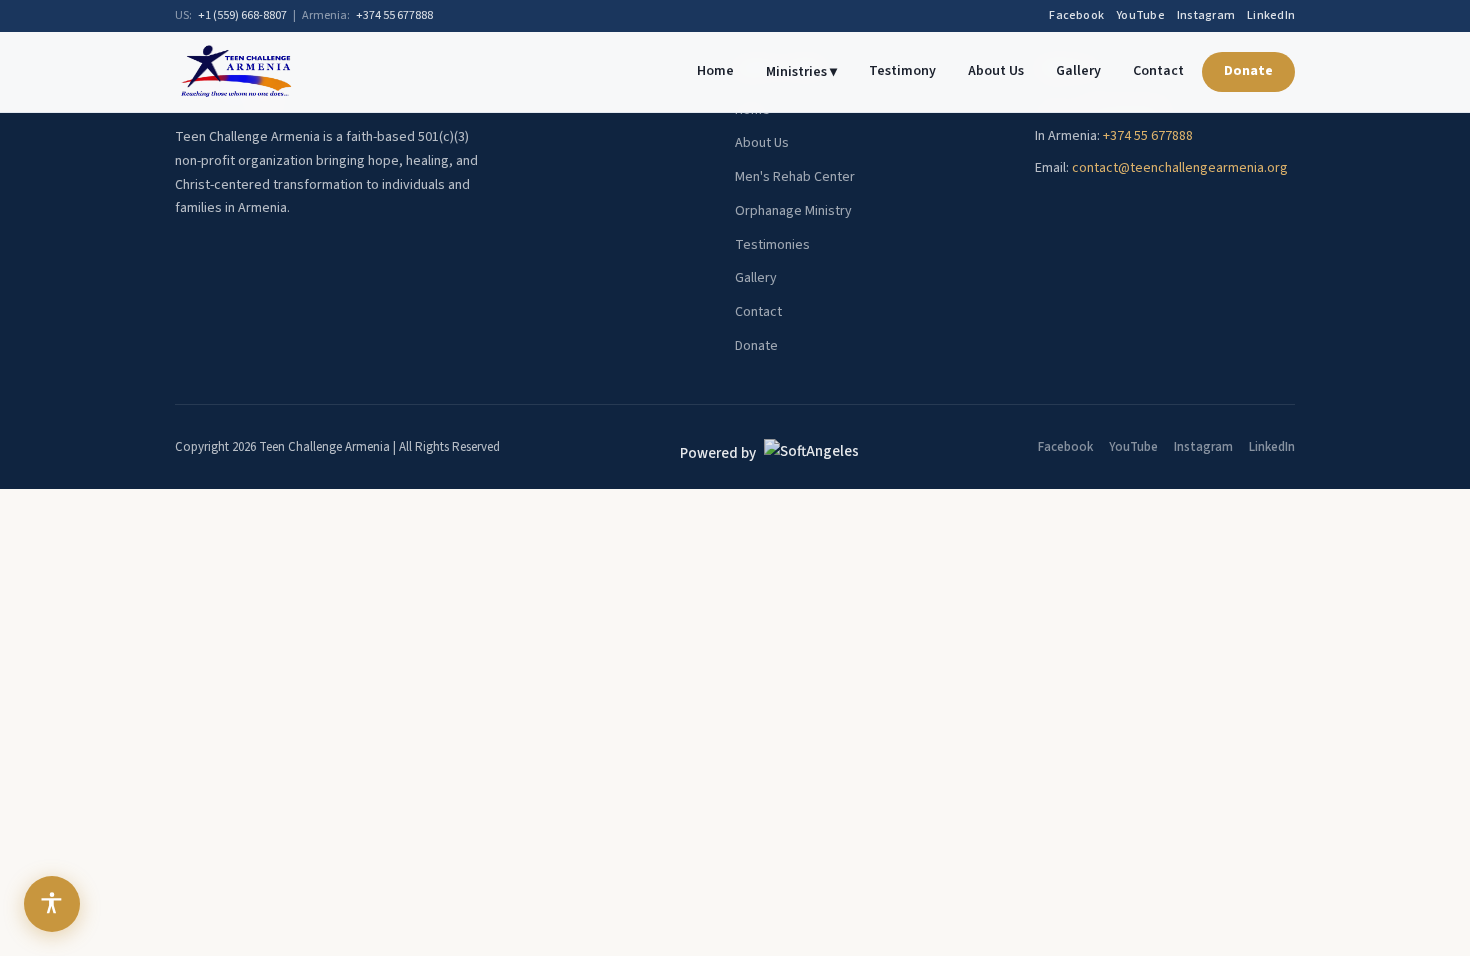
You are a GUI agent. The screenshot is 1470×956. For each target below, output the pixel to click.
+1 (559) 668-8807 (242, 15)
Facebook (1076, 15)
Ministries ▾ (801, 72)
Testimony (902, 71)
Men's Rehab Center (795, 177)
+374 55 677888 (394, 15)
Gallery (1078, 71)
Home (715, 71)
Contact (1158, 71)
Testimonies (772, 245)
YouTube (1140, 15)
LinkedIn (1271, 15)
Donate (1248, 71)
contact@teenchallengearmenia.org (1180, 168)
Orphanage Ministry (793, 211)
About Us (996, 71)
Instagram (1206, 15)
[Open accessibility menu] (52, 904)
